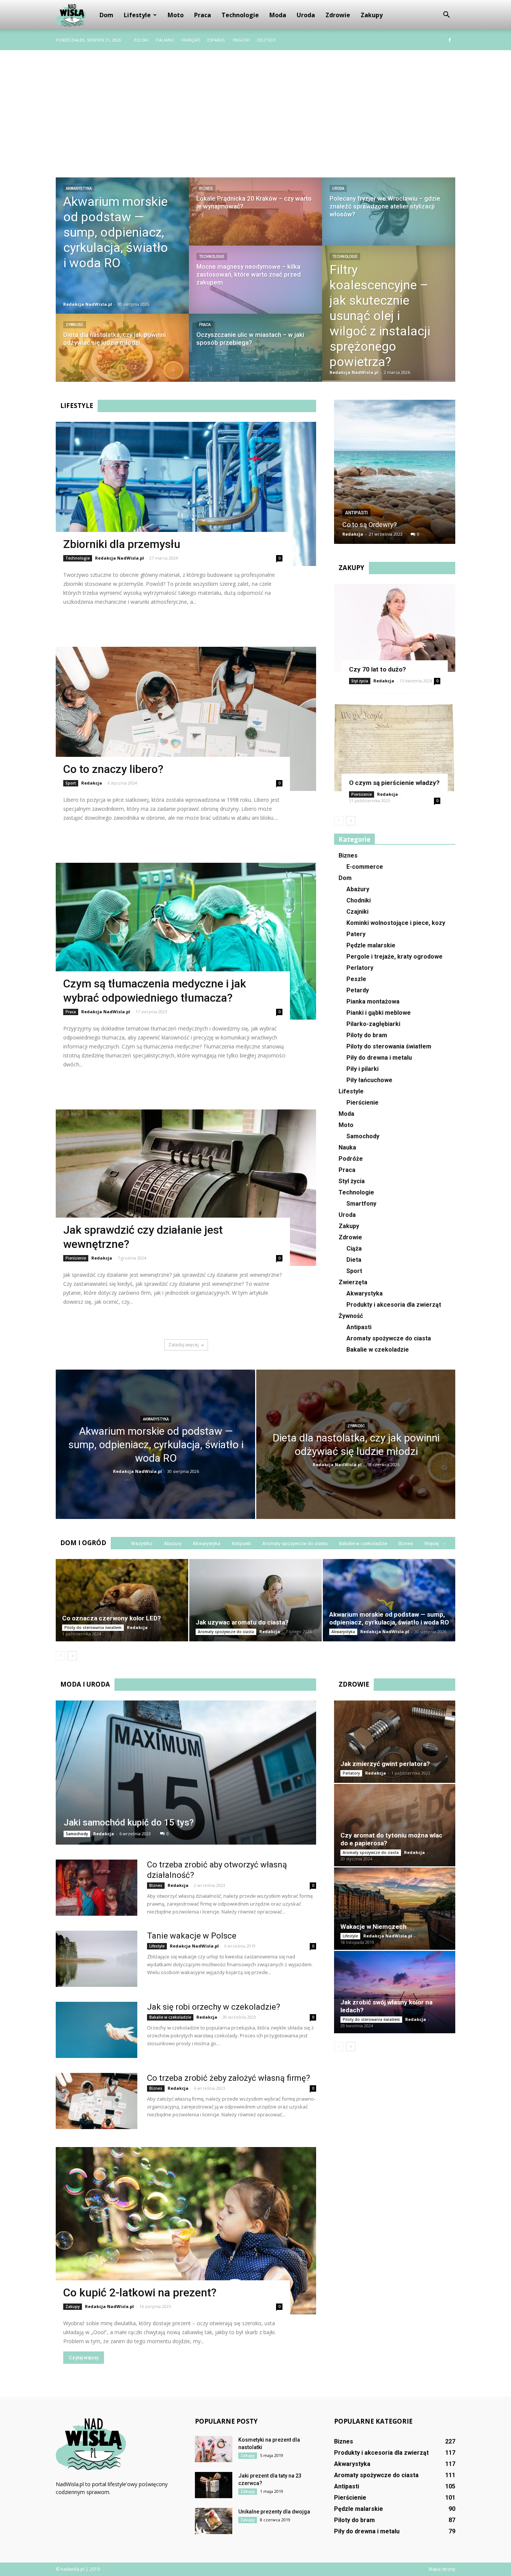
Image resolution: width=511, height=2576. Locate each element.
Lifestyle (137, 15)
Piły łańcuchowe (369, 1080)
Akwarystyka (79, 188)
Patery (356, 934)
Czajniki (357, 912)
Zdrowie (338, 15)
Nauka (347, 1147)
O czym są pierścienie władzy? (394, 783)
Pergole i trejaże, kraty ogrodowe (394, 957)
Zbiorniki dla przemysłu (122, 544)
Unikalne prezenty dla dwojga (274, 2512)
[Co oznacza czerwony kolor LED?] (122, 1600)
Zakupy (372, 15)
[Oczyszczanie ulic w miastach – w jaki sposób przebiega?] (255, 355)
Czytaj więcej (84, 618)
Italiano (165, 40)
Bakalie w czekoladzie (378, 1350)
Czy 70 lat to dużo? (377, 669)
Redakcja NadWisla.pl (88, 304)
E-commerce (365, 867)
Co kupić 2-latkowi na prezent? (140, 2292)
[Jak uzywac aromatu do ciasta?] (255, 1600)
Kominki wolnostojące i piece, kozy (396, 923)
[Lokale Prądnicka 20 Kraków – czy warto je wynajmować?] (255, 219)
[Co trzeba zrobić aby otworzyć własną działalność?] (97, 1888)
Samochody (363, 1136)
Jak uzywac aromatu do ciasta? (242, 1622)
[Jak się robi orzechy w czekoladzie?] (97, 2030)
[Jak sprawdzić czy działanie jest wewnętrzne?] (186, 1188)
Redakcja (92, 783)
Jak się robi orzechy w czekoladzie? (214, 2007)
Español (216, 40)
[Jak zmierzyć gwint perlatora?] (395, 1742)
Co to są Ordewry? (370, 525)
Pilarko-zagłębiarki (373, 1024)
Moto (176, 15)
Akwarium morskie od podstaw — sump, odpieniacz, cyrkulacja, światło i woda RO (389, 1618)
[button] (446, 15)
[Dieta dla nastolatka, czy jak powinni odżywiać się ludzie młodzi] (122, 355)
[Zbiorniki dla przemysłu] (186, 494)
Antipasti (356, 513)
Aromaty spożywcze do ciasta (389, 1338)
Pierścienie (76, 1258)
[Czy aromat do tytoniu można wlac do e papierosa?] (395, 1825)
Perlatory (360, 968)
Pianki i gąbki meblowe (379, 1013)
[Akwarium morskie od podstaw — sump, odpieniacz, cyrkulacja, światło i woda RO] (122, 246)
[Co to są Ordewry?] (395, 475)
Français (191, 40)
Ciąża (354, 1249)
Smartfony (361, 1204)
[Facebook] (450, 40)
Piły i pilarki (362, 1069)
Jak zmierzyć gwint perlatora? (385, 1764)
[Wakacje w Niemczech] (395, 1909)
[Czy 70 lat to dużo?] (395, 628)
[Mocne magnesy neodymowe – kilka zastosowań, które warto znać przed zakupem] (255, 287)
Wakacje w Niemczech (374, 1927)
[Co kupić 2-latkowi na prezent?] (186, 2231)
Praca (203, 15)
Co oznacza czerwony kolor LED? (111, 1618)
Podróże (351, 1159)
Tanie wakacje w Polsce (192, 1936)
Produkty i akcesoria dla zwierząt (394, 1305)
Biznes (206, 188)
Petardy (358, 990)
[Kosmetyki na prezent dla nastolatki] (214, 2449)
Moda (278, 15)
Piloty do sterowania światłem (389, 1046)
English (241, 40)
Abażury (358, 889)
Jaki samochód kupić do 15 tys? (129, 1823)
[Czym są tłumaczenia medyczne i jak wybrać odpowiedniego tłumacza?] (186, 941)
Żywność (75, 325)
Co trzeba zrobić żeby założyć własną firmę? (229, 2078)
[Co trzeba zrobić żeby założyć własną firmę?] (97, 2101)
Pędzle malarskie (371, 945)
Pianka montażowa (373, 1001)
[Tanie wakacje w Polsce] (97, 1959)
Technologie (240, 15)
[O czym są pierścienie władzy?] (395, 747)
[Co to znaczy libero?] (186, 719)
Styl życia (360, 681)
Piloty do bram (367, 1035)
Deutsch (266, 40)
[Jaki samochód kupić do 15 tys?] (186, 1773)
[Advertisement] (255, 106)
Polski (141, 40)
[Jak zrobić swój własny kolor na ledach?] (395, 1992)
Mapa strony (442, 2569)
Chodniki (359, 900)
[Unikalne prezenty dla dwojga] (214, 2521)
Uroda (306, 15)
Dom (106, 15)
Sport (71, 783)
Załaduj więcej (183, 1345)
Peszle (356, 979)
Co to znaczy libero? (113, 769)
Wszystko (142, 1543)
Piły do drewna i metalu (379, 1058)
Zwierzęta (353, 1282)
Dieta (354, 1260)
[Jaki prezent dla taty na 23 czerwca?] (214, 2485)
